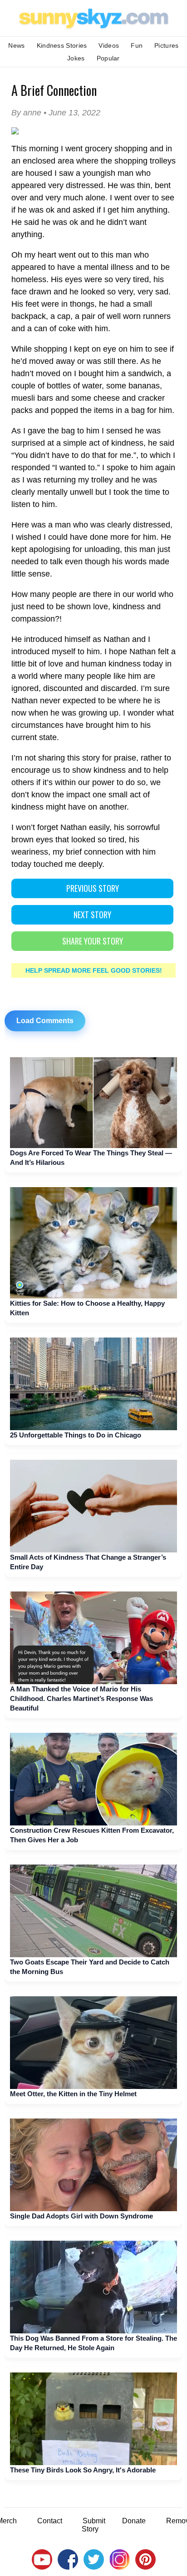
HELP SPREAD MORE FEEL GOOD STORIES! (94, 970)
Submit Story (93, 2525)
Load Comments (45, 1021)
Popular (108, 58)
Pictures (166, 45)
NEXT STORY (92, 915)
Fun (137, 45)
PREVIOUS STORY (93, 888)
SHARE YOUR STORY (93, 941)
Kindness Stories (62, 45)
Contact (50, 2521)
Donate (134, 2521)
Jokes (76, 58)
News (16, 45)
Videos (109, 45)
